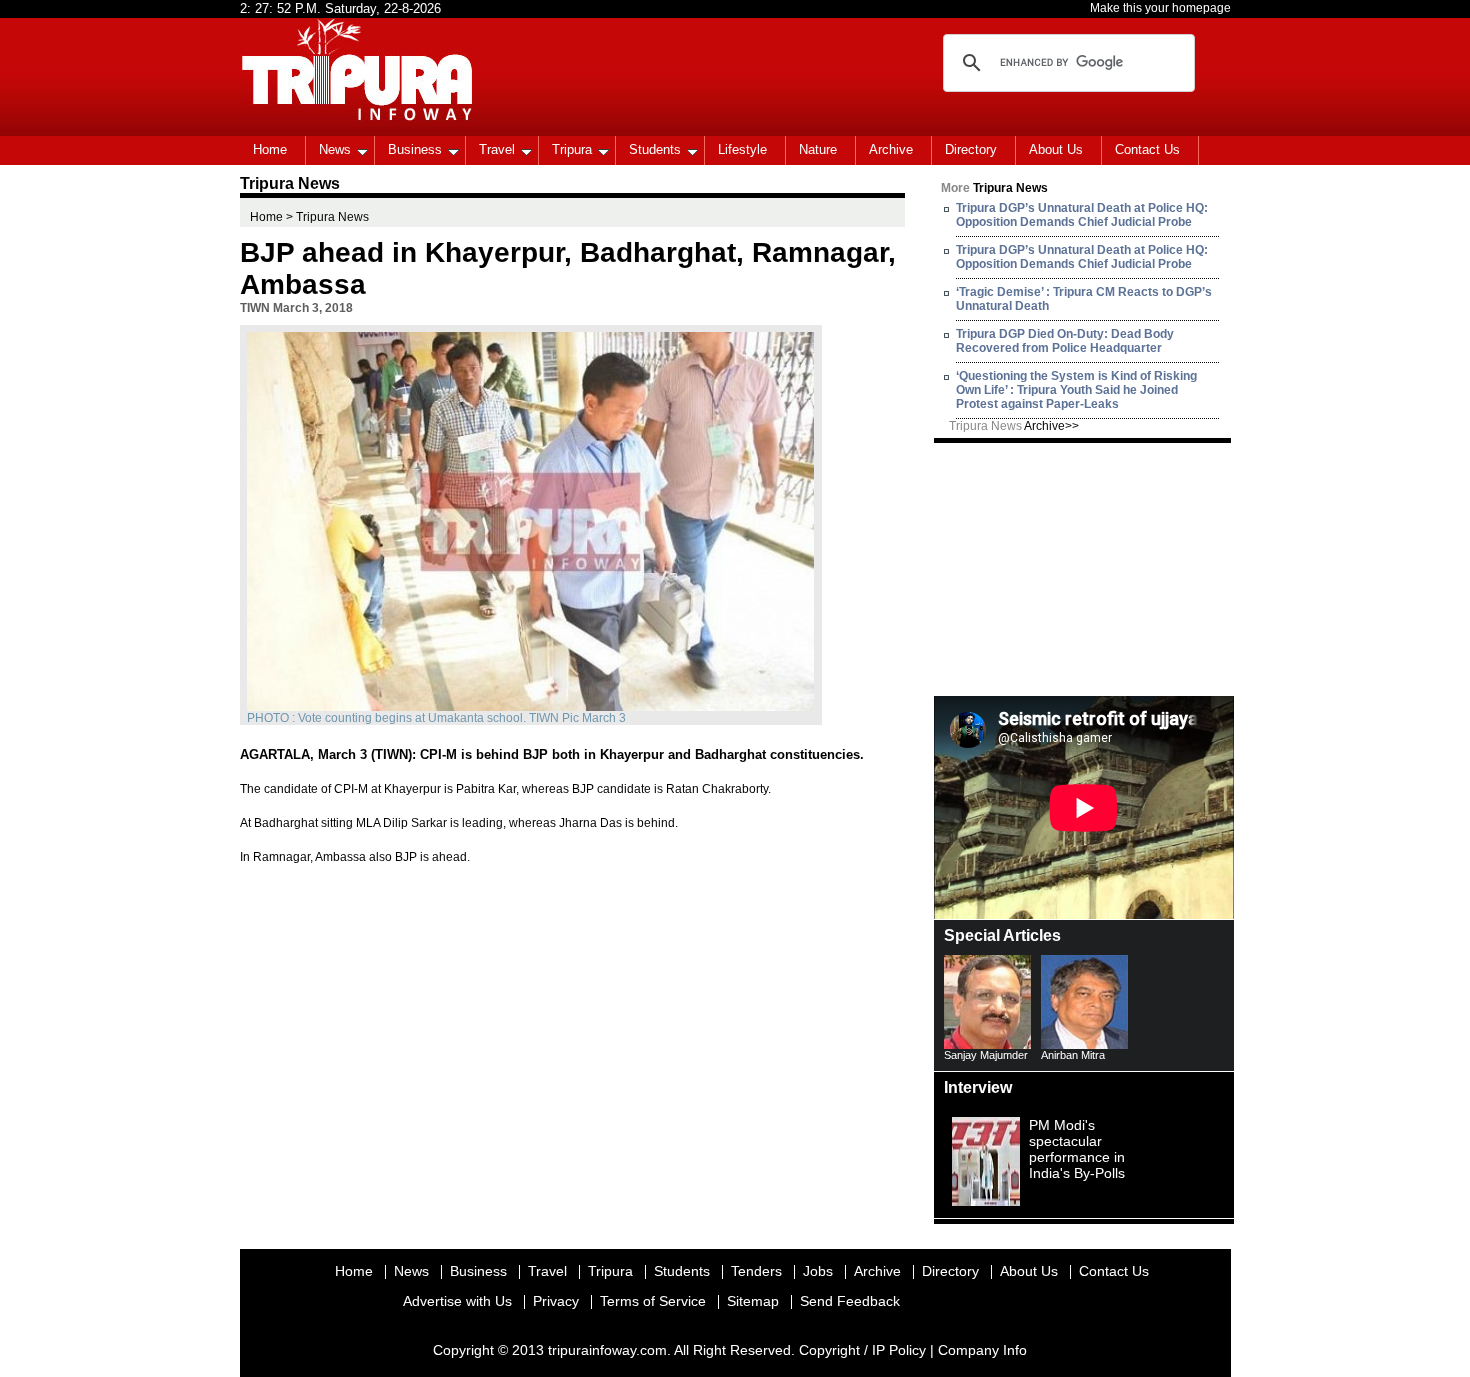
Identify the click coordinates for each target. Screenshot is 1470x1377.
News (335, 149)
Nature (818, 149)
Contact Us (1147, 149)
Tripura (572, 149)
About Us (1056, 149)
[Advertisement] (1084, 568)
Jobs (818, 1271)
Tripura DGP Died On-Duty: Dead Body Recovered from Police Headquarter (1065, 341)
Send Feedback (850, 1301)
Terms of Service (653, 1301)
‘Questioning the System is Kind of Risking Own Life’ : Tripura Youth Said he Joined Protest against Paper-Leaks (1076, 390)
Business (415, 149)
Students (655, 149)
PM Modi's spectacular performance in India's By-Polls (1077, 1149)
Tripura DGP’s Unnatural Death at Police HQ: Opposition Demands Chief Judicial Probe (1082, 215)
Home (270, 149)
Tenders (756, 1271)
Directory (971, 149)
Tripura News (1014, 426)
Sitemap (753, 1301)
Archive (891, 149)
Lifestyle (742, 149)
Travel (497, 149)
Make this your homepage (1160, 8)
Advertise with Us (457, 1301)
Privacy (556, 1301)
